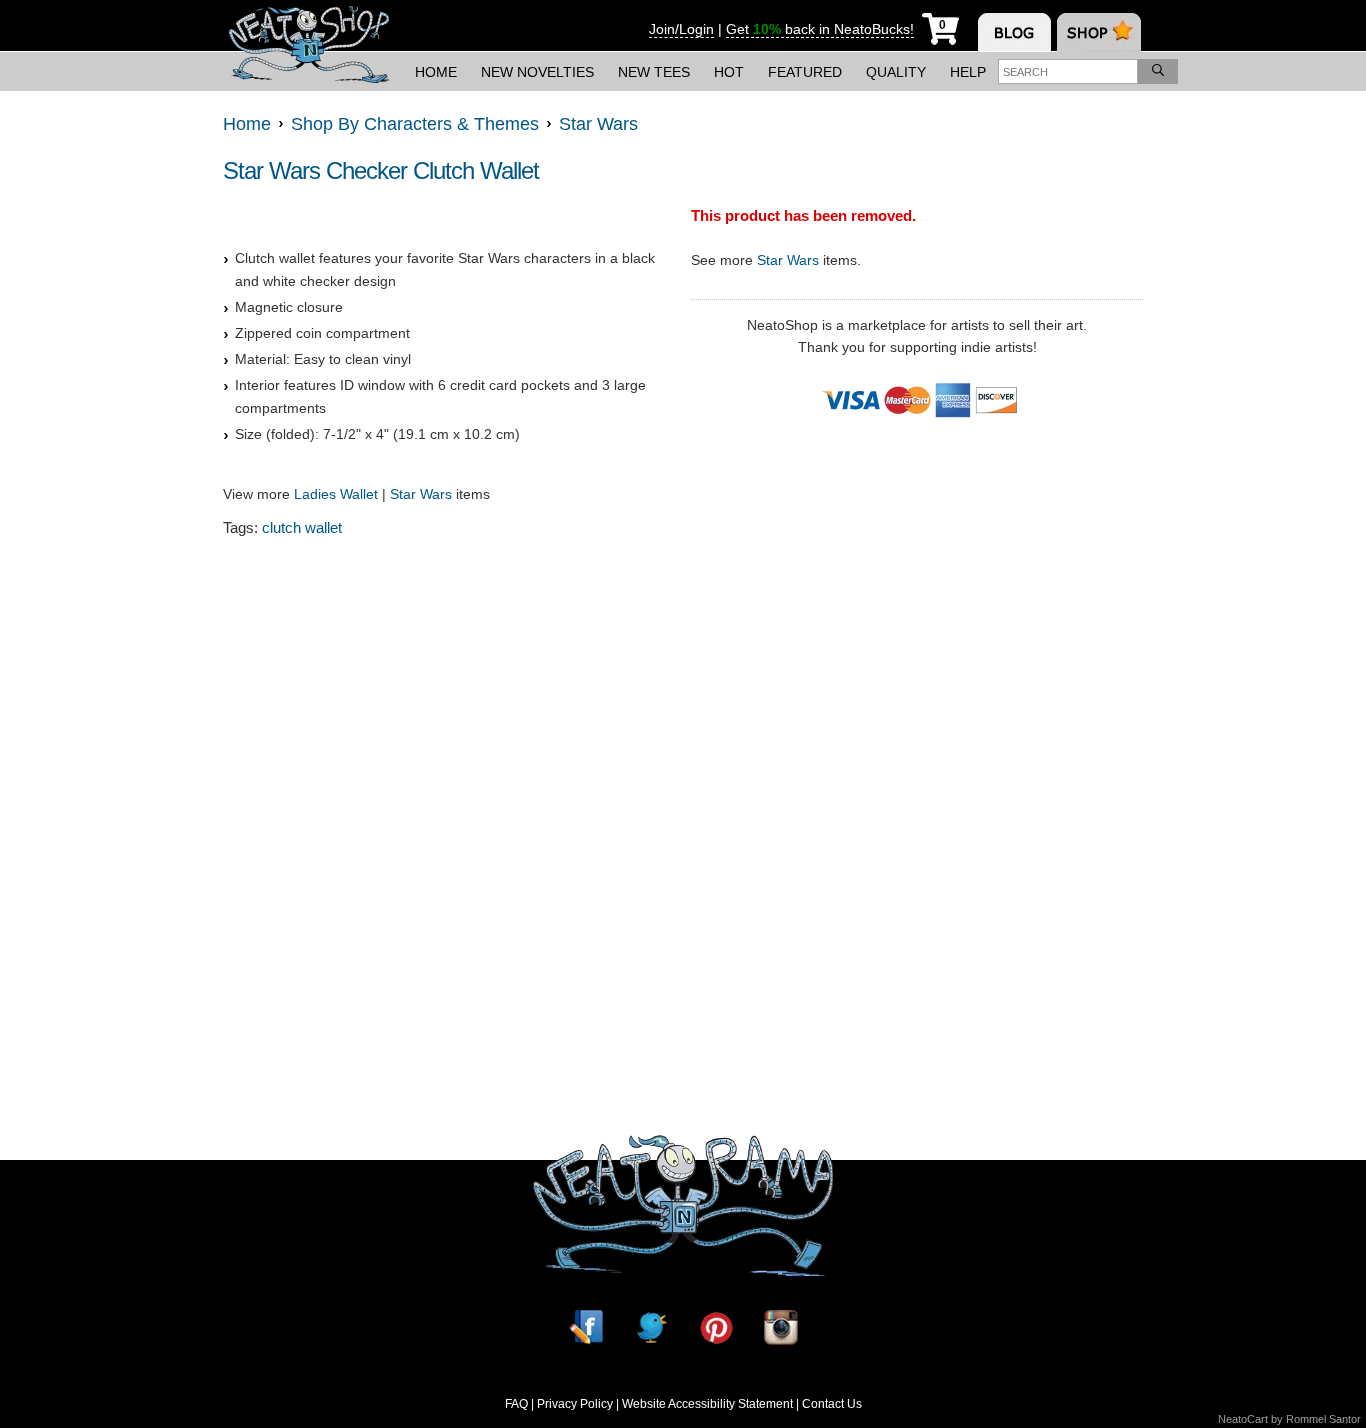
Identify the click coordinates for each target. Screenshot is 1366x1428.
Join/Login (681, 29)
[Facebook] (586, 1327)
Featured (805, 72)
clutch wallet (302, 527)
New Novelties (537, 72)
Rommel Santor (1323, 1419)
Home (436, 72)
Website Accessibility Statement (707, 1404)
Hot (729, 72)
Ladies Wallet (336, 494)
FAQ (516, 1404)
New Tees (654, 72)
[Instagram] (781, 1327)
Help (968, 72)
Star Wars (421, 494)
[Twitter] (651, 1327)
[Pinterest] (716, 1327)
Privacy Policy (575, 1404)
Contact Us (832, 1404)
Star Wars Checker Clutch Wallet (381, 170)
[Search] (1158, 71)
